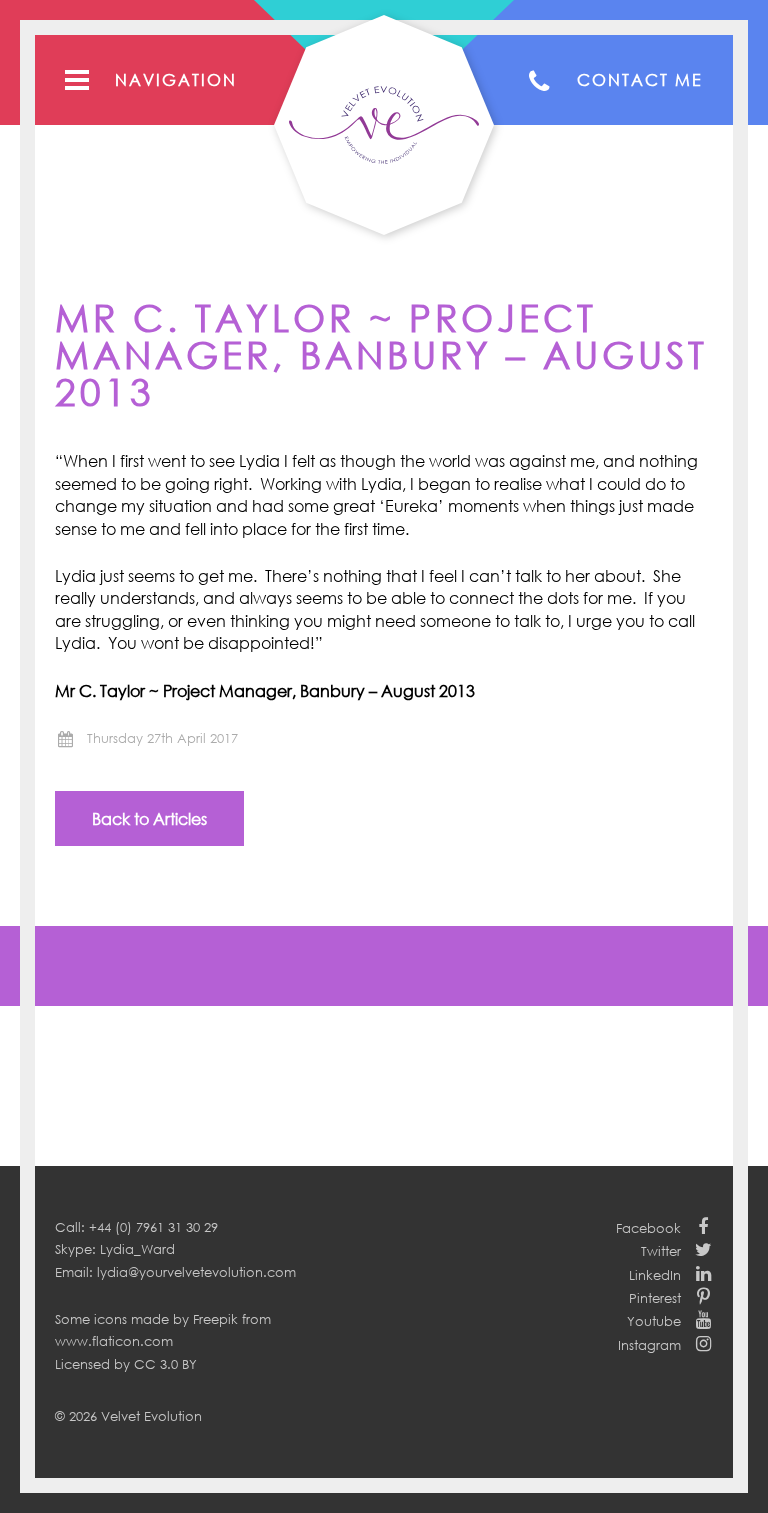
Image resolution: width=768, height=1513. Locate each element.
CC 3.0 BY (165, 1364)
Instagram (649, 1345)
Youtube (654, 1321)
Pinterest (655, 1298)
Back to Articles (149, 819)
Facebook (648, 1228)
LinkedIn (655, 1275)
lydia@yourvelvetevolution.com (196, 1272)
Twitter (661, 1251)
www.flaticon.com (114, 1341)
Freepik (215, 1319)
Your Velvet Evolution (384, 125)
